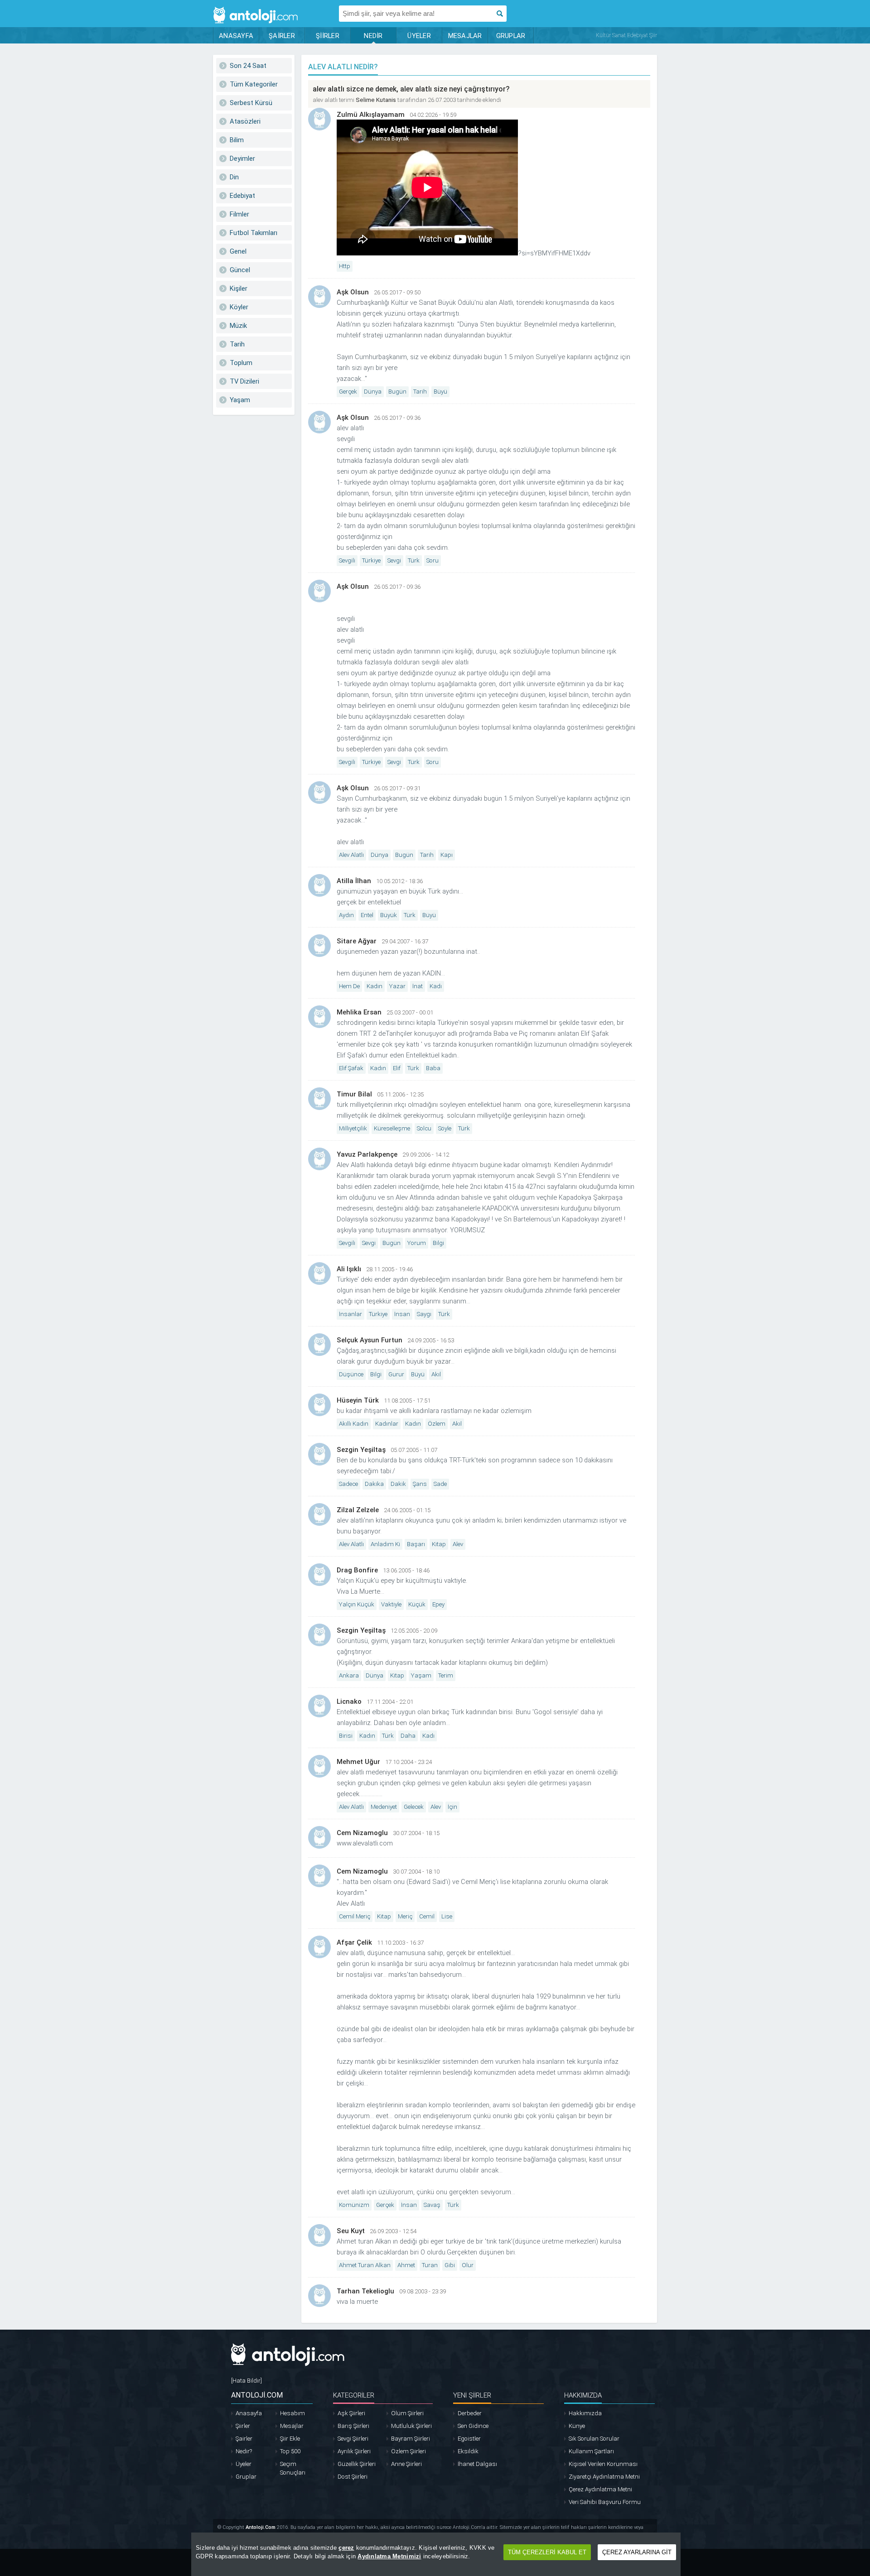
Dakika (374, 1484)
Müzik (238, 326)
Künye (577, 2426)
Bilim (237, 140)
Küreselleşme (392, 1128)
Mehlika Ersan (359, 1012)
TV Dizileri (244, 381)
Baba (433, 1068)
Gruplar (246, 2477)
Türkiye (371, 560)
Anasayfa (249, 2413)
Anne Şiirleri (406, 2464)
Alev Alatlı (351, 855)
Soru (433, 560)
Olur (468, 2265)
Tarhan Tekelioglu (365, 2291)
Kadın (375, 986)
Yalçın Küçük (357, 1604)
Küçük (417, 1604)
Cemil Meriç (355, 1916)
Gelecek (414, 1807)
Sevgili (347, 560)
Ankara (349, 1675)
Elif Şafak (351, 1068)
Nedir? (244, 2451)
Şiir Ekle (290, 2439)
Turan (430, 2265)
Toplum (241, 363)
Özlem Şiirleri (408, 2451)
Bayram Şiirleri (411, 2439)
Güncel (240, 270)
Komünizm (354, 2205)
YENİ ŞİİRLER (472, 2395)
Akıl (436, 1374)
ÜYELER (419, 36)
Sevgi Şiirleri (353, 2439)
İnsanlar (350, 1314)
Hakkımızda (585, 2413)
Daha (408, 1736)
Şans (420, 1484)
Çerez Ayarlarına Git (637, 2552)
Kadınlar (387, 1424)
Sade (440, 1484)
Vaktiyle (391, 1604)
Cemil (427, 1916)
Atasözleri (245, 121)
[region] (436, 2554)
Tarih (237, 344)
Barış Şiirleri (353, 2426)
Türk (414, 560)
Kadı (436, 986)
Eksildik (468, 2451)
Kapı (447, 855)
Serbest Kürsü (251, 103)
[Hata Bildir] (246, 2381)
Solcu (424, 1128)
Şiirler (243, 2426)
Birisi (346, 1736)
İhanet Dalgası (477, 2464)
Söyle (445, 1128)
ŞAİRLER (282, 36)
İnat (418, 986)
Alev (458, 1544)
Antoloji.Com (261, 2527)
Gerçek (348, 392)
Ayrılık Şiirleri (354, 2451)
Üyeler (244, 2464)
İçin (452, 1807)
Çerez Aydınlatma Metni (600, 2489)
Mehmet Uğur (358, 1762)
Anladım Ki (385, 1544)
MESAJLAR (465, 36)
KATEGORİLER (354, 2395)
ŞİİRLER (328, 36)
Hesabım (292, 2413)
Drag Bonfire (357, 1570)
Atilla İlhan (354, 881)
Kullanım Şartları (591, 2451)
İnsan (402, 1314)
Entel (367, 915)
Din (234, 177)
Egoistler (469, 2439)
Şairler (244, 2439)
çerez (346, 2548)
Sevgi (394, 560)
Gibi (450, 2265)
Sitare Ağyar (357, 941)
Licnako (349, 1701)
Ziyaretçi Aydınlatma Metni (604, 2477)
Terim (446, 1675)
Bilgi (438, 1243)
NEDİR (373, 36)
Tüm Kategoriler (254, 84)
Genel (238, 251)
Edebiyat (242, 196)
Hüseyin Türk (358, 1400)
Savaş (432, 2205)
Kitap (439, 1544)
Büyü (440, 392)
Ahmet (406, 2265)
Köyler (239, 307)
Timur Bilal (354, 1094)
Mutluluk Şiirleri (411, 2426)
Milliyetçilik (353, 1128)
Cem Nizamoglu (362, 1833)
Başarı (416, 1544)
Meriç (405, 1916)
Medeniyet (384, 1807)
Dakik (398, 1484)
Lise (447, 1916)
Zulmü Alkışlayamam (371, 115)
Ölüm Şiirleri (407, 2413)
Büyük (389, 915)
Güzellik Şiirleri (357, 2464)
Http (345, 266)
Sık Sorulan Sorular (594, 2439)
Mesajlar (292, 2426)
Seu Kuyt (351, 2231)
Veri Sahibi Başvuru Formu (605, 2502)
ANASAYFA (236, 36)
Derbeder (470, 2413)
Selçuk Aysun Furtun (370, 1340)
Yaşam (240, 400)
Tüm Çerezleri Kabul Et (547, 2552)
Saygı (424, 1314)
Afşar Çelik (354, 1942)
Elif (397, 1068)
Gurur (396, 1374)
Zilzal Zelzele (358, 1510)
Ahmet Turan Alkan (365, 2265)
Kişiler (239, 288)
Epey (438, 1604)
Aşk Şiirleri (351, 2413)
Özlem (437, 1424)
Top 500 (290, 2451)
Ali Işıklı (349, 1269)
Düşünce (351, 1374)
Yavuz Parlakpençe (367, 1154)
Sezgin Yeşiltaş (361, 1450)
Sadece (348, 1484)
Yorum (417, 1243)
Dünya (373, 392)
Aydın (346, 915)
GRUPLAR (511, 36)
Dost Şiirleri (353, 2477)
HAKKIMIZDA (583, 2395)
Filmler (239, 214)
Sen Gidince (473, 2426)
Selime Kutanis (376, 100)
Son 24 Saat (248, 66)
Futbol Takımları (254, 233)
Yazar (397, 986)
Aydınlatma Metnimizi (389, 2556)
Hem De (349, 986)
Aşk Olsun (353, 292)
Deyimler (242, 159)
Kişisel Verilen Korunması (603, 2464)
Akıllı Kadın (354, 1424)
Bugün (397, 392)
